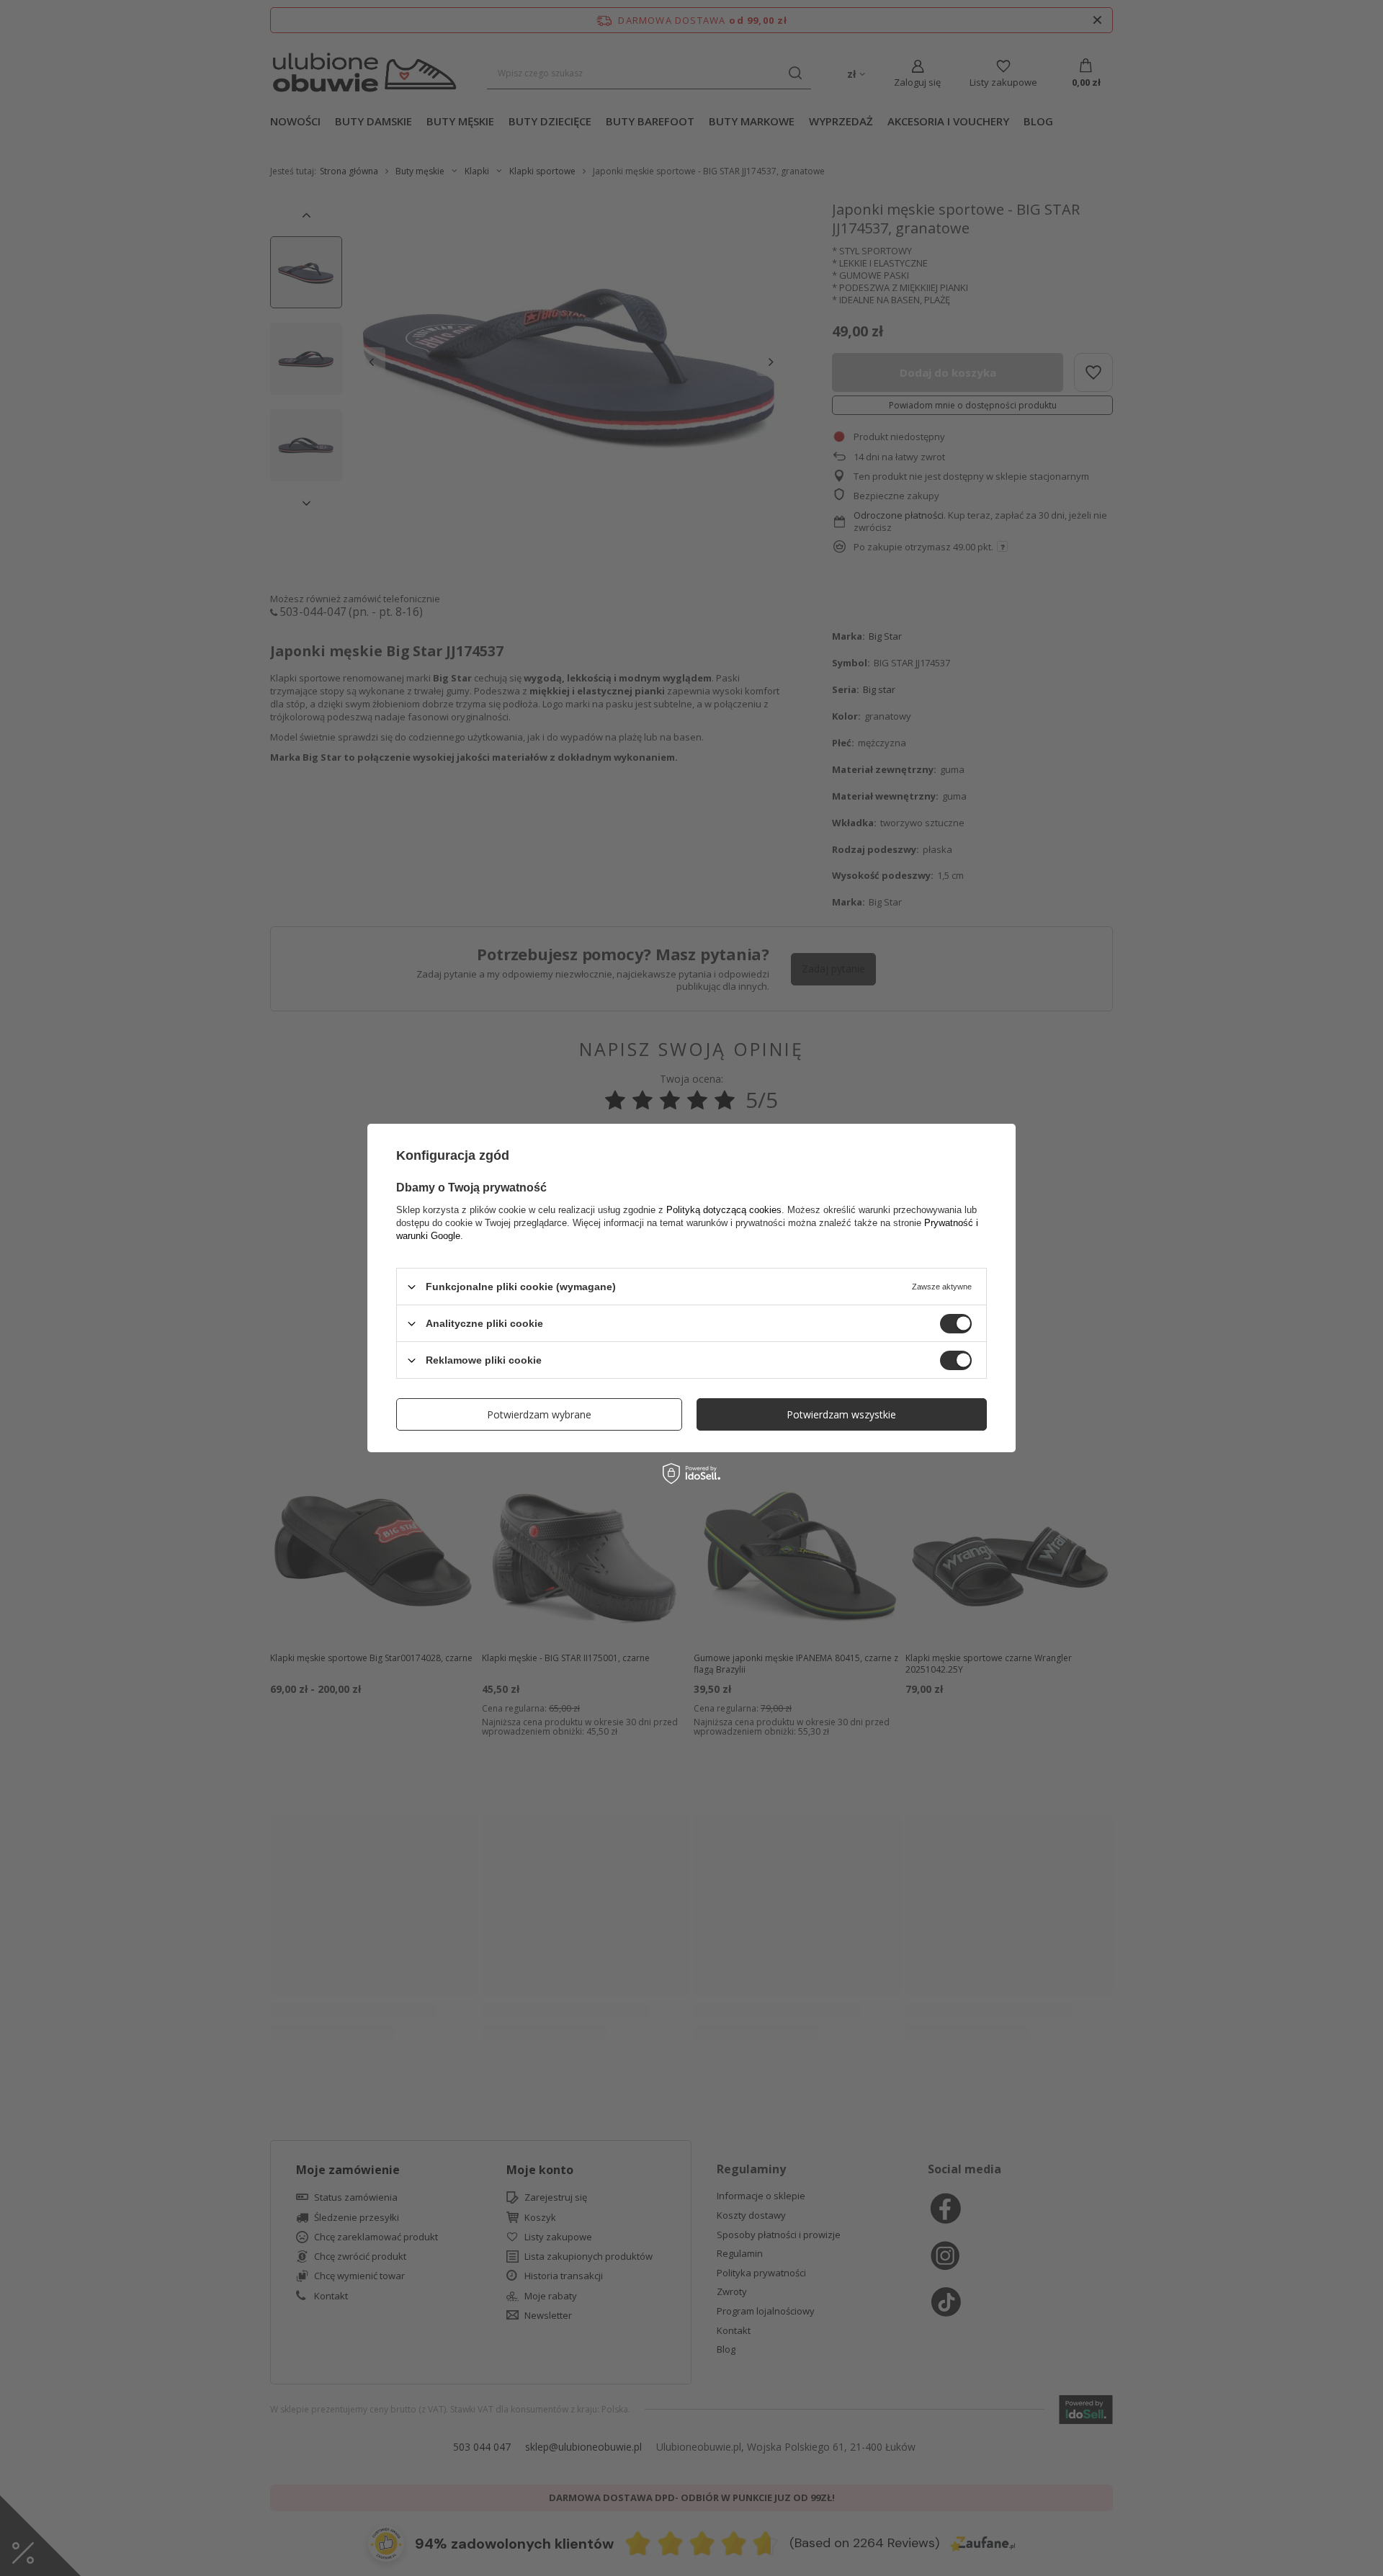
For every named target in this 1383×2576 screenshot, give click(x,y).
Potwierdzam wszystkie (841, 1414)
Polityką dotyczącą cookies (724, 1210)
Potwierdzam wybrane (539, 1414)
